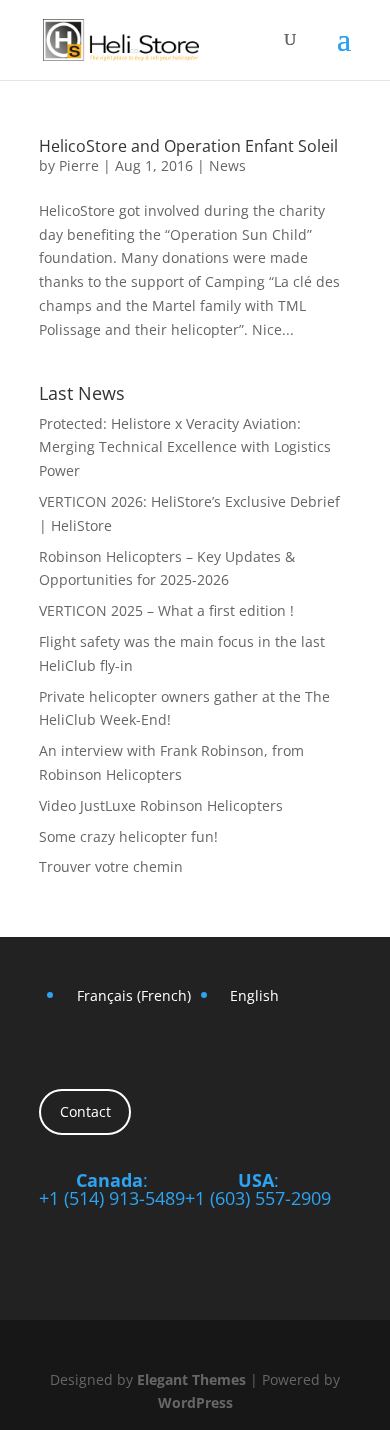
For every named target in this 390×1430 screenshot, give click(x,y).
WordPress (195, 1402)
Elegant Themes (191, 1379)
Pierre (79, 165)
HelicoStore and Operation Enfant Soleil (188, 146)
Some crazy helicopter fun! (128, 836)
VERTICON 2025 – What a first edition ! (166, 610)
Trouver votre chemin (111, 866)
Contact (85, 1111)
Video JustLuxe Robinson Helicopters (161, 805)
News (227, 165)
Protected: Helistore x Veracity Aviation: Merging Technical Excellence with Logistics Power (185, 447)
